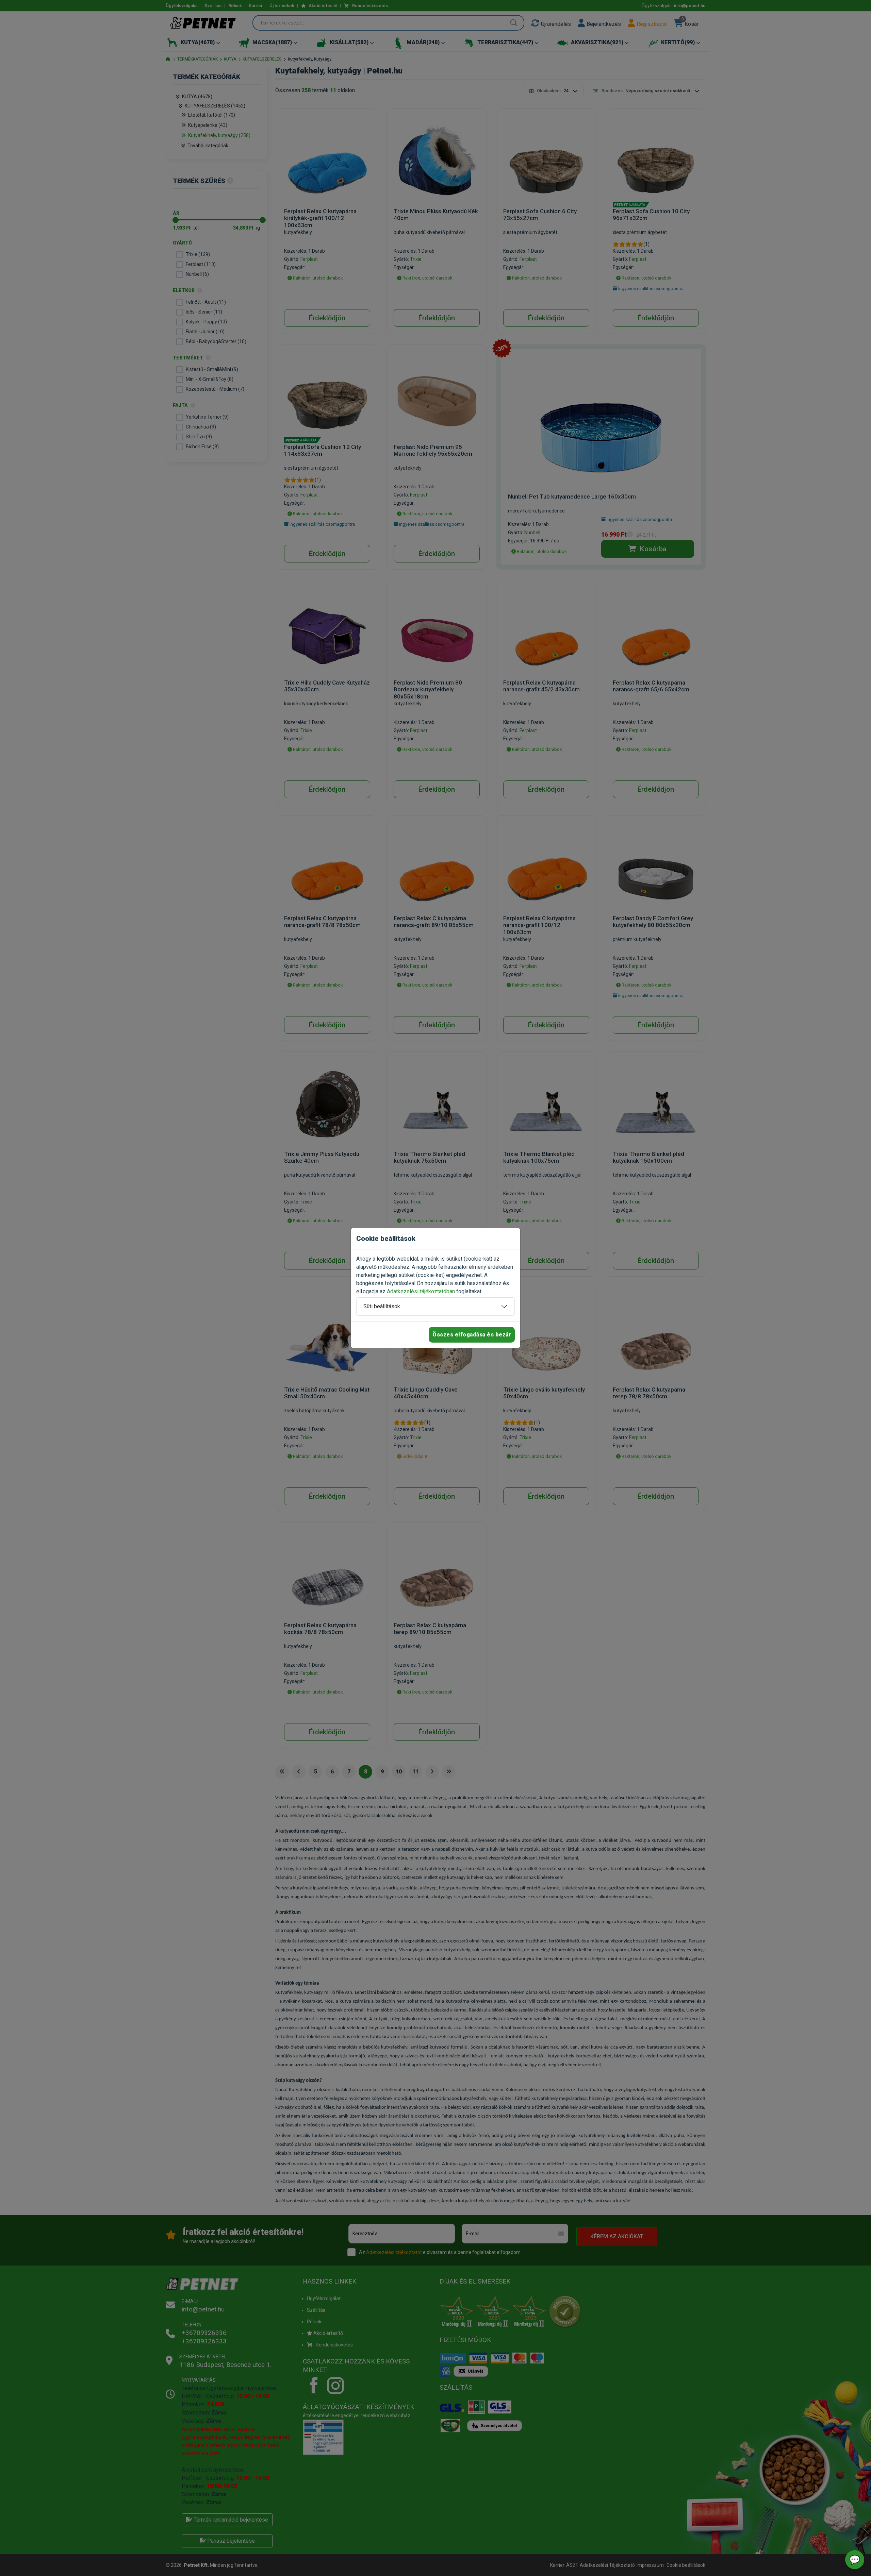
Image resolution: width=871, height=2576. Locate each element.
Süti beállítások (382, 1306)
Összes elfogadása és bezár (472, 1335)
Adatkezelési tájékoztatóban (421, 1291)
